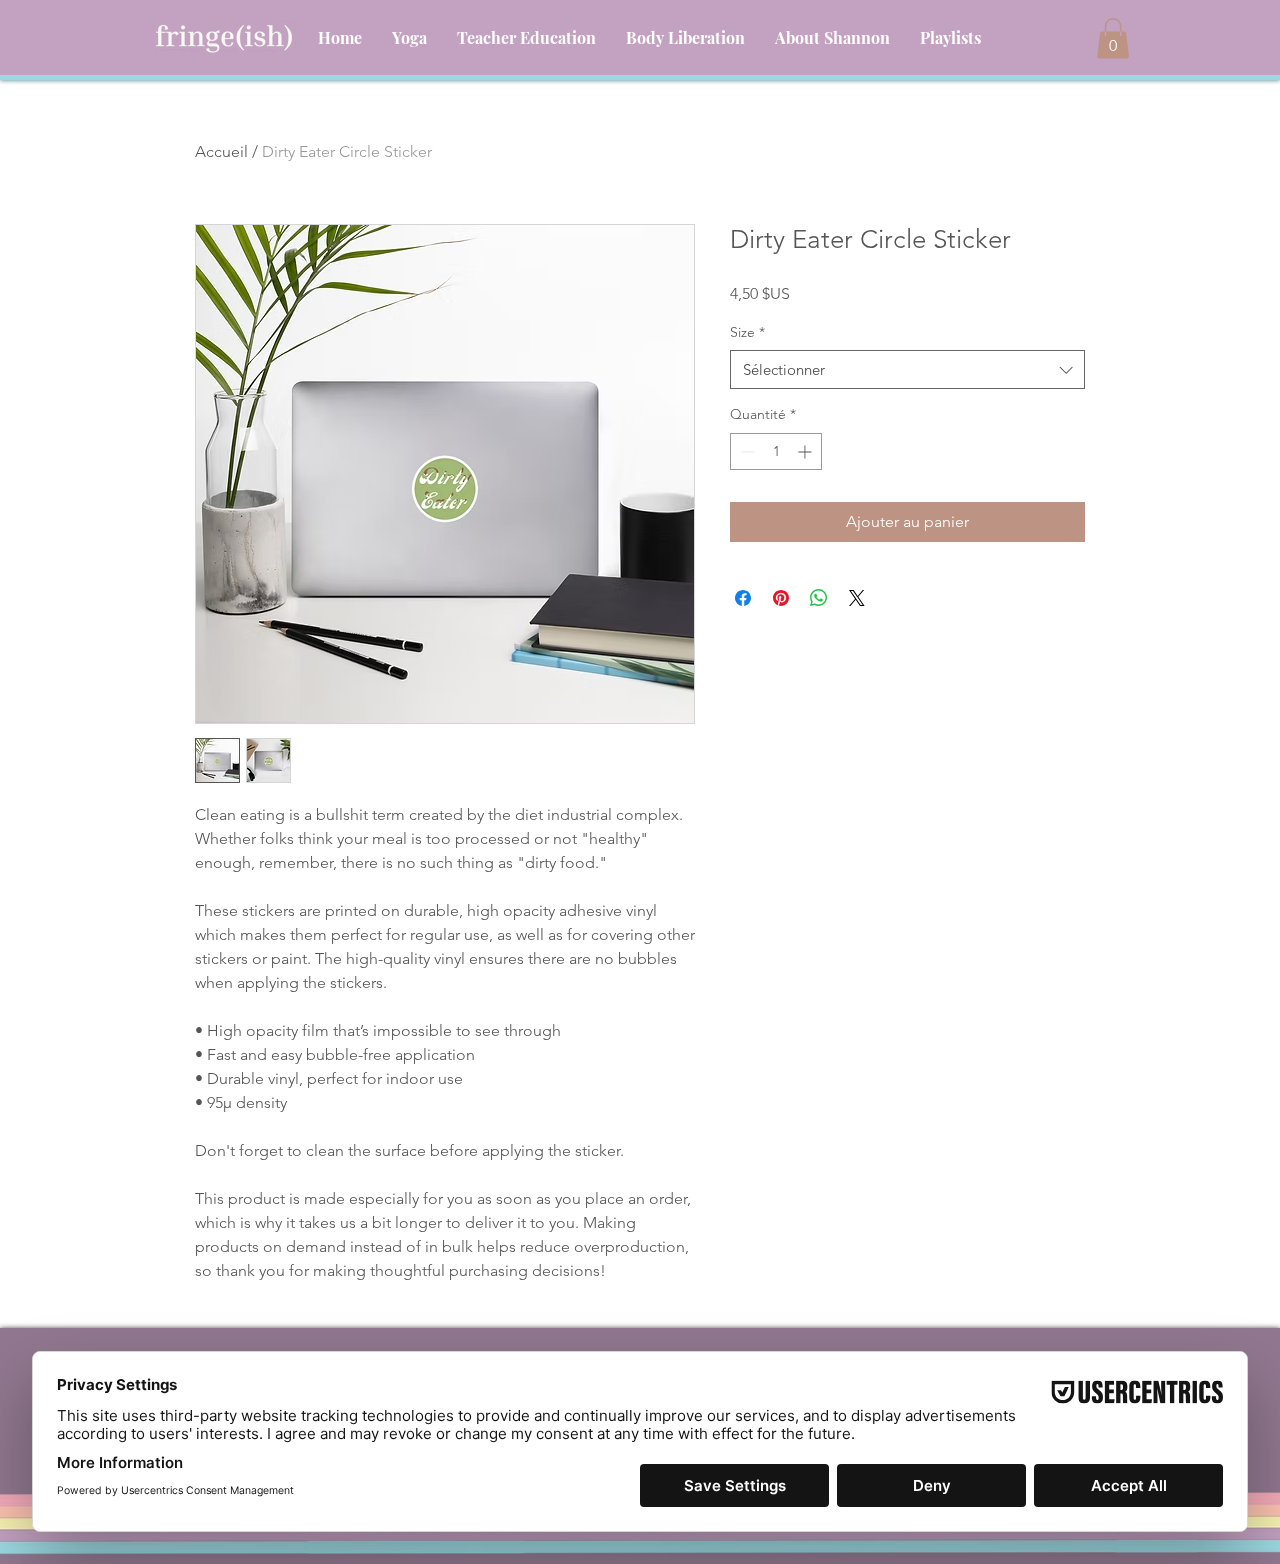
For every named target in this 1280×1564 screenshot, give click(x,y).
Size (747, 332)
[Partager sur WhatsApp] (819, 598)
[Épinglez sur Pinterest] (781, 598)
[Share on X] (857, 598)
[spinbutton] (776, 451)
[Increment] (806, 451)
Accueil (221, 151)
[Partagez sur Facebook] (743, 598)
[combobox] (907, 369)
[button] (1113, 38)
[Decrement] (745, 451)
